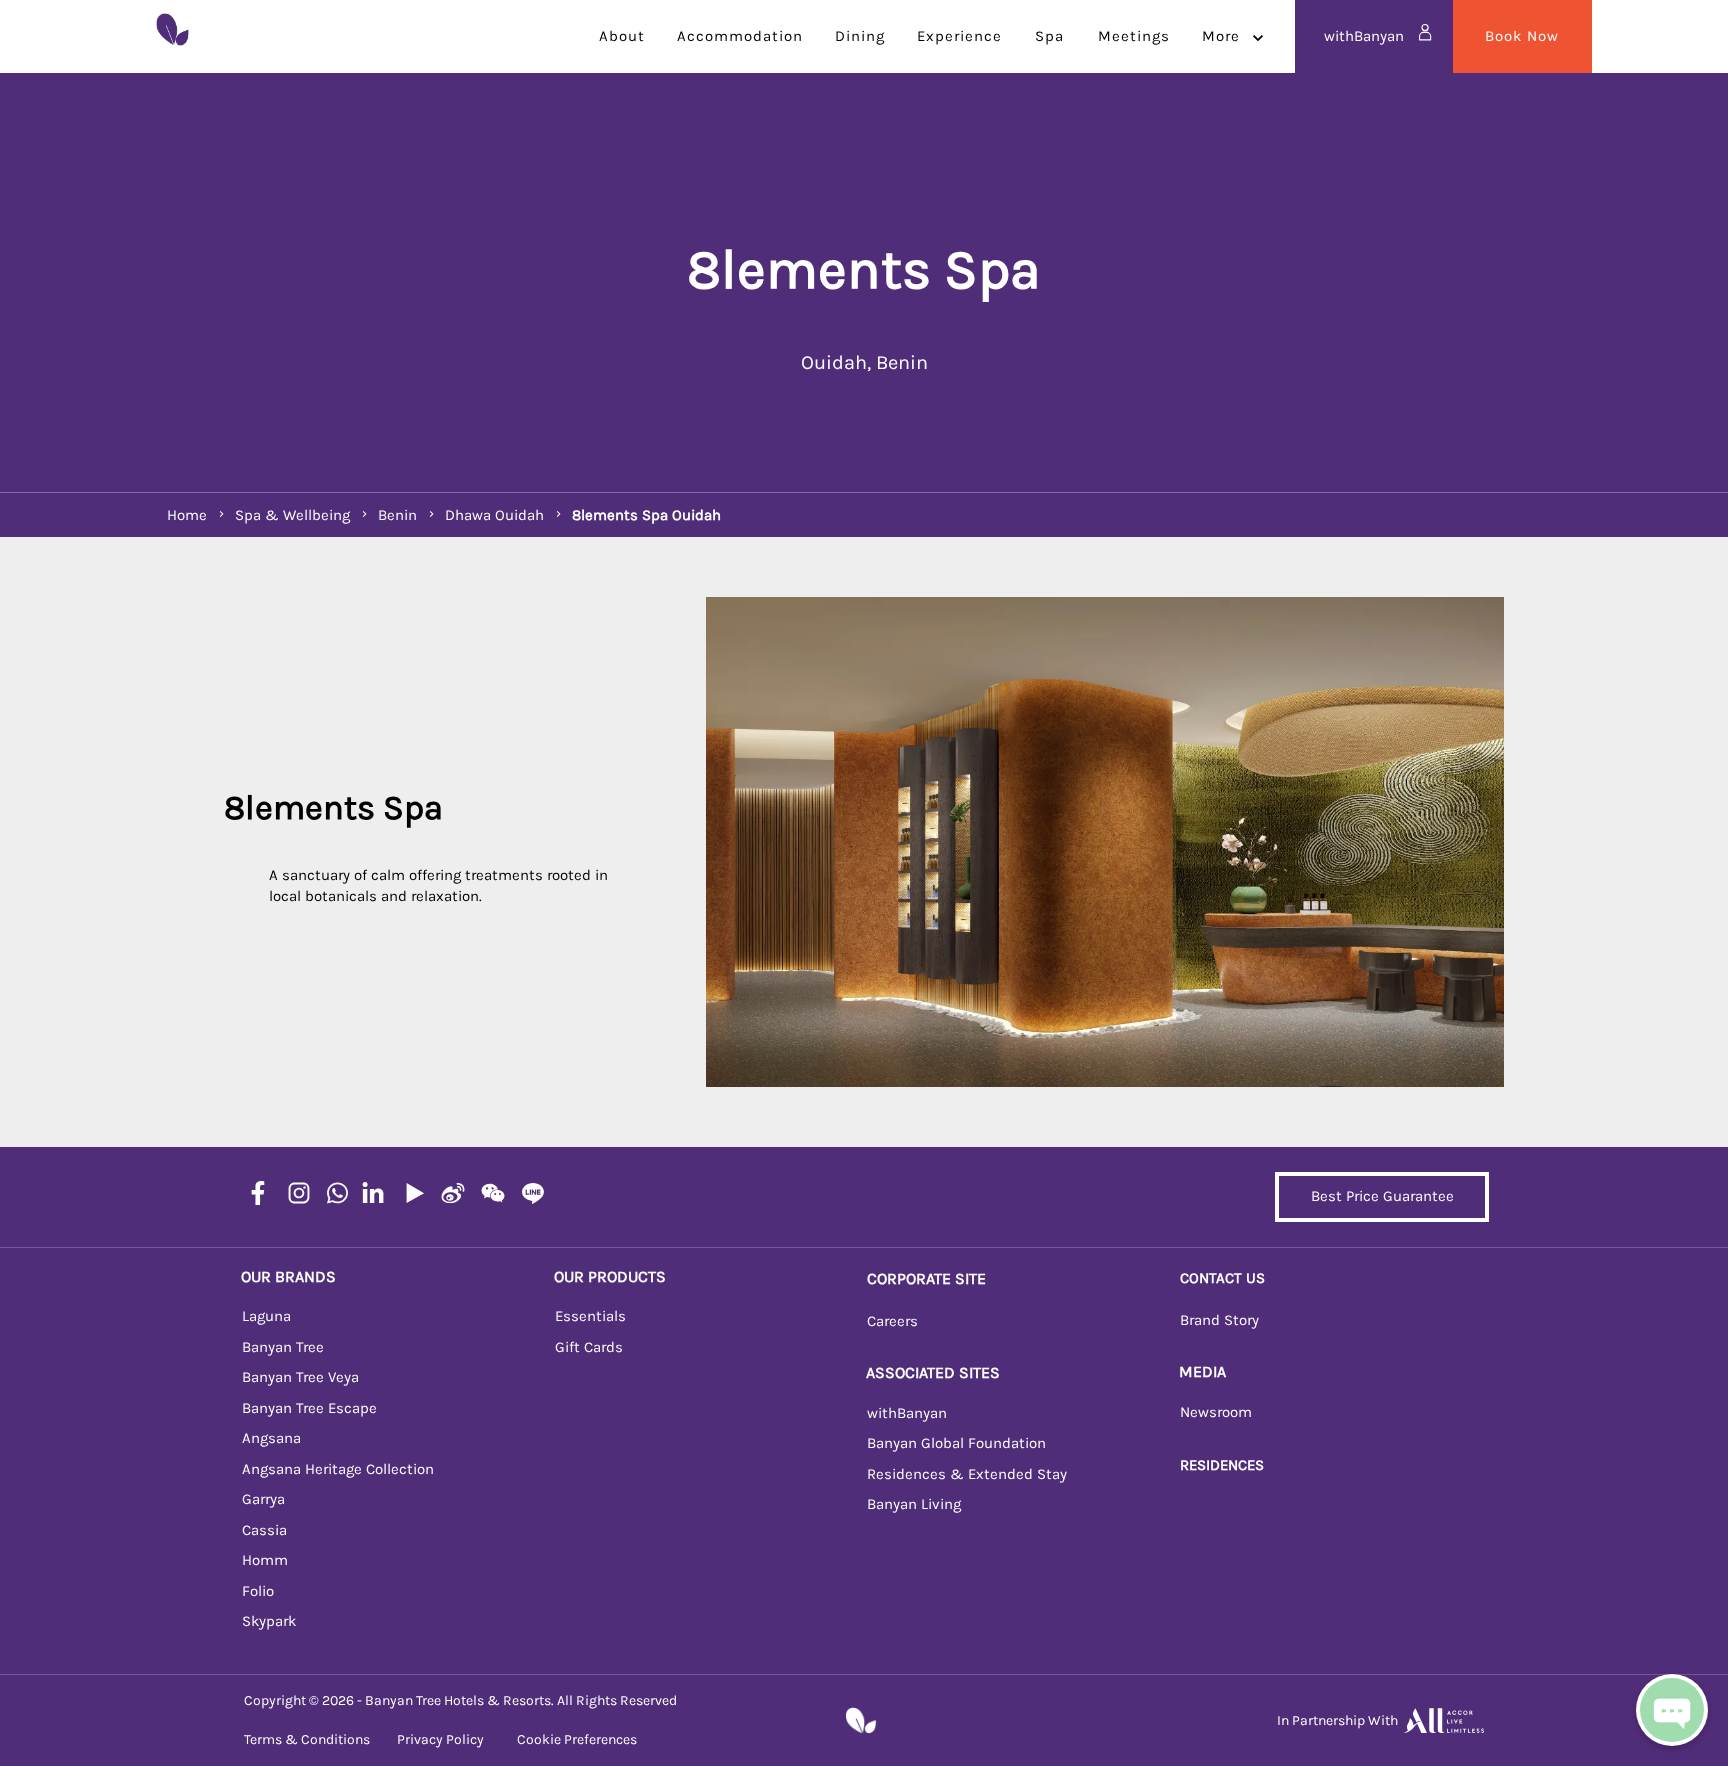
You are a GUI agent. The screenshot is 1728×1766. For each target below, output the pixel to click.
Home (187, 515)
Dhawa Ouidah (494, 515)
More (1221, 36)
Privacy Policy (440, 1739)
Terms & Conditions (307, 1739)
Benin (397, 515)
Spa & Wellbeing (292, 515)
